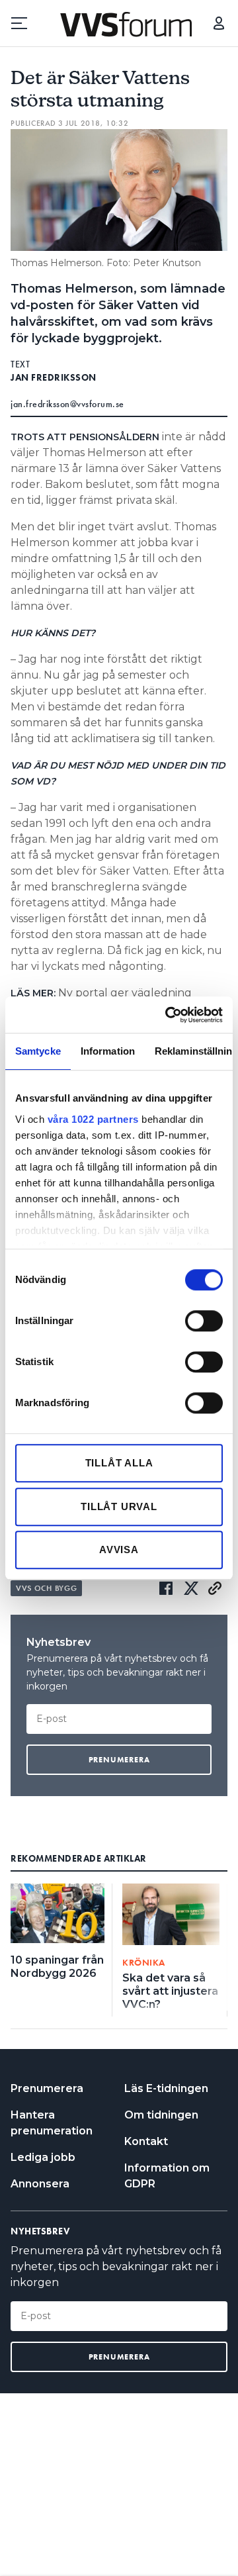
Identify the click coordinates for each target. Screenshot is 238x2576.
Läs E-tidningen (166, 2088)
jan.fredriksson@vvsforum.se (67, 404)
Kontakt (146, 2141)
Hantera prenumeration (52, 2123)
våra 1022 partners (93, 1119)
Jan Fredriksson (54, 377)
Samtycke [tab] (38, 1051)
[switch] (204, 1321)
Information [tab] (108, 1051)
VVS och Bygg (46, 1588)
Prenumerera (47, 2088)
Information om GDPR (167, 2176)
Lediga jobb (43, 2157)
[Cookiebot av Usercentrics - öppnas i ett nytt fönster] (168, 1015)
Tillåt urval (119, 1506)
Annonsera (40, 2184)
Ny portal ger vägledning (125, 993)
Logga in (219, 23)
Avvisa (119, 1550)
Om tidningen (161, 2115)
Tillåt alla (119, 1463)
